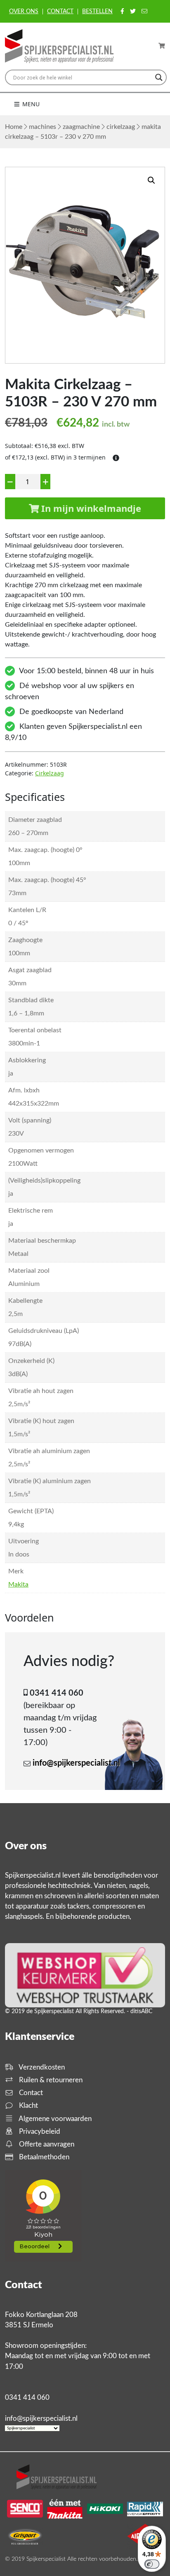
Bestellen (97, 12)
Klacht (28, 2106)
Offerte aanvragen (46, 2144)
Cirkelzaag (121, 127)
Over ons (24, 12)
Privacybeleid (39, 2131)
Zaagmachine (81, 127)
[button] (151, 180)
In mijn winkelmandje (90, 508)
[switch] (152, 2564)
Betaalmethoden (43, 2157)
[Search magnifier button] (159, 77)
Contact (60, 12)
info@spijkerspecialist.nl (76, 1763)
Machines (42, 127)
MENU (30, 104)
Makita (18, 1584)
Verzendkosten (41, 2067)
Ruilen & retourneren (50, 2080)
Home (14, 127)
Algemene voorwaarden (54, 2119)
